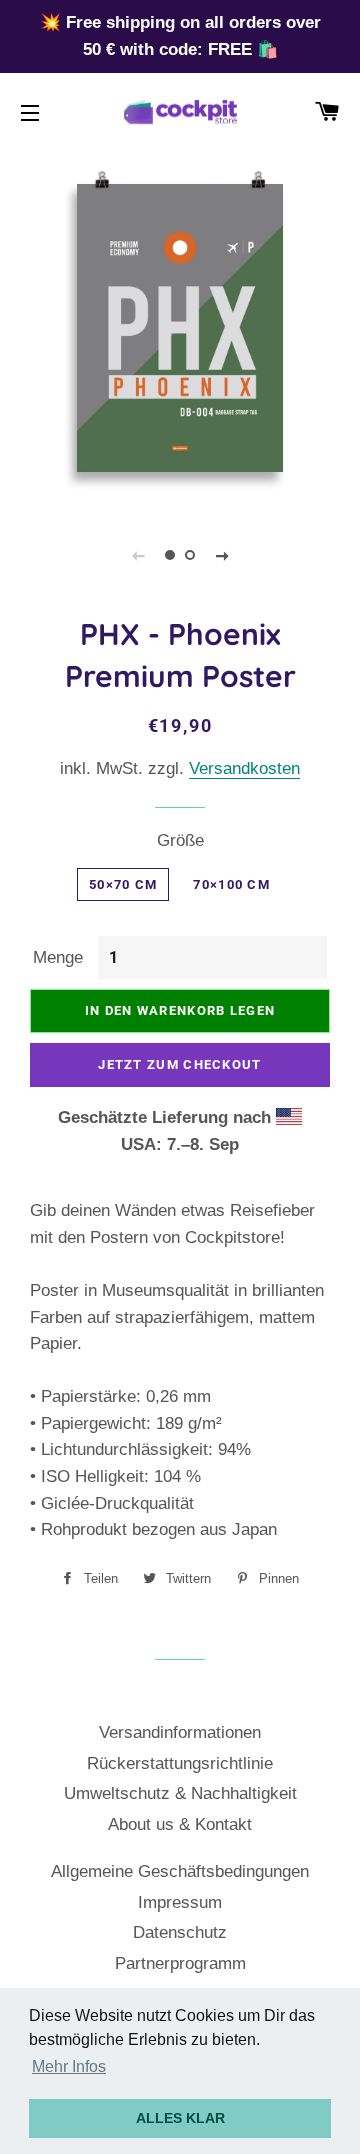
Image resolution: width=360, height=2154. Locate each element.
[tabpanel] (180, 328)
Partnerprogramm (180, 1963)
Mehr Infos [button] (69, 2066)
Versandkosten (244, 768)
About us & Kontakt (180, 1824)
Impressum (180, 1902)
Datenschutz (180, 1932)
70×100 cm (231, 884)
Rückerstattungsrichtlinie (180, 1763)
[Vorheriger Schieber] (138, 555)
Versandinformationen (180, 1732)
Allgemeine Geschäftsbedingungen (180, 1871)
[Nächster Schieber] (222, 555)
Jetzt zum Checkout (179, 1064)
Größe (180, 840)
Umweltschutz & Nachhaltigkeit (180, 1793)
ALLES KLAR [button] (180, 2118)
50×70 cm (123, 884)
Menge (58, 957)
